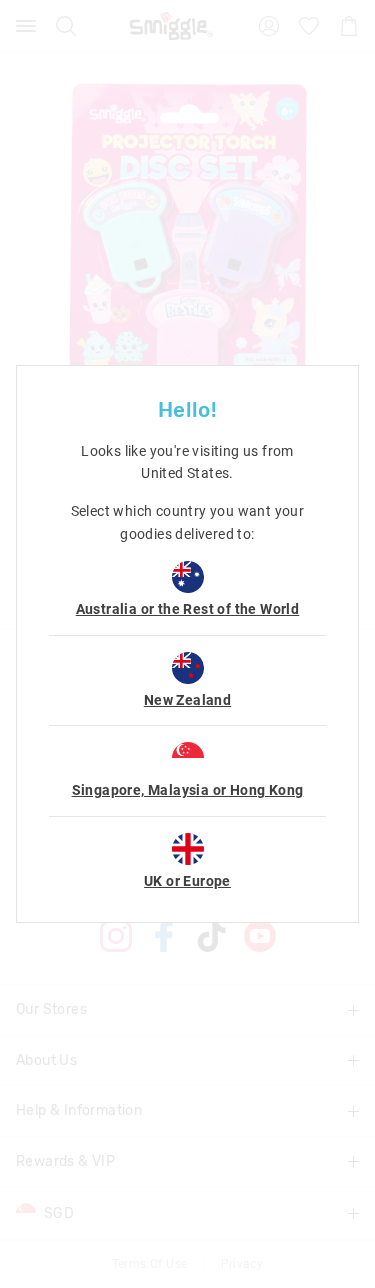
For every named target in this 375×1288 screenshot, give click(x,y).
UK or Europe (187, 881)
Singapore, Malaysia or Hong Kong (188, 790)
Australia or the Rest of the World (188, 609)
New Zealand (187, 700)
